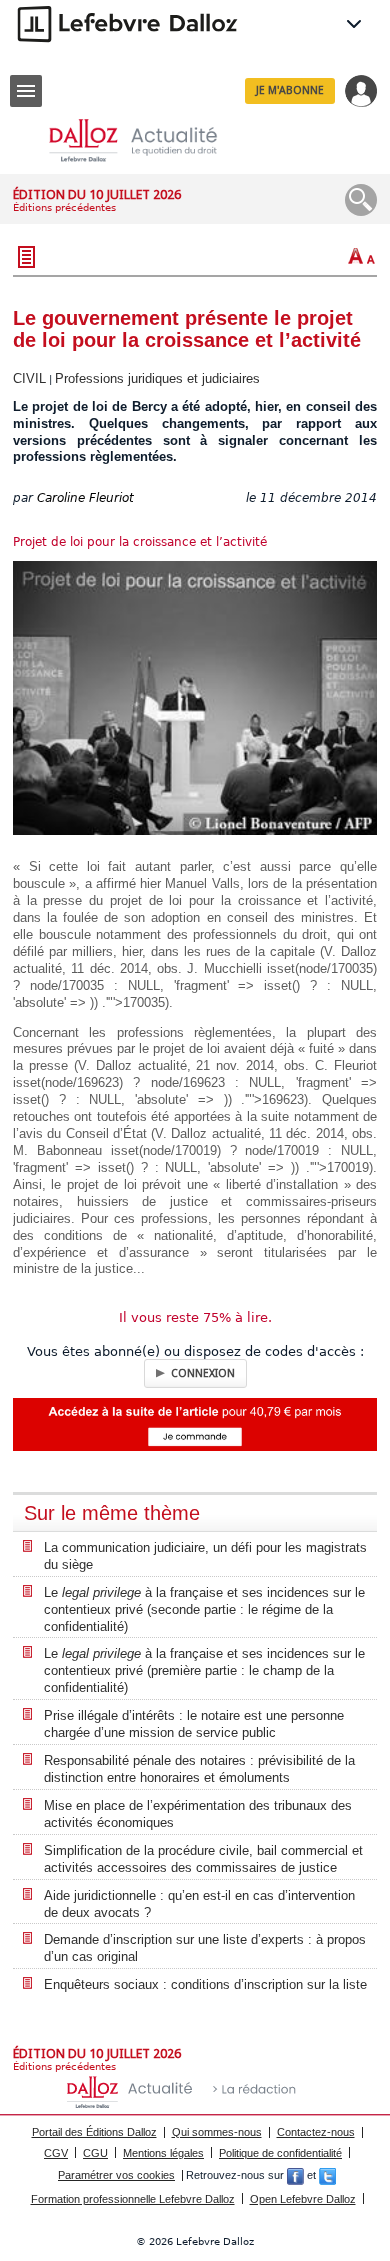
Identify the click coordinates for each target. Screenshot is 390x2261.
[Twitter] (327, 2175)
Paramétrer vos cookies (116, 2175)
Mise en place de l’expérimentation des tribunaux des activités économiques (198, 1814)
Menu (26, 91)
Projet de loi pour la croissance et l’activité (140, 542)
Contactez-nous (316, 2132)
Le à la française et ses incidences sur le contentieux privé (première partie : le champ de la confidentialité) (204, 1670)
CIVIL (29, 378)
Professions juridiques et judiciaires (157, 378)
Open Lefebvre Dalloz (303, 2199)
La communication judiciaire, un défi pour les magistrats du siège (205, 1556)
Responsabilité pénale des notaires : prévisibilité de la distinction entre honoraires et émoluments (199, 1769)
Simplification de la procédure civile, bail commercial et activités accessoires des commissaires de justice (203, 1859)
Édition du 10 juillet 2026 (97, 194)
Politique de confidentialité (280, 2153)
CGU (95, 2153)
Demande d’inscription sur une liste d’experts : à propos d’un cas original (205, 1948)
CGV (56, 2153)
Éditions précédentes (64, 207)
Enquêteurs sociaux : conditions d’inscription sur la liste (205, 1984)
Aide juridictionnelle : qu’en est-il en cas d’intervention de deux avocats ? (199, 1904)
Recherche (361, 200)
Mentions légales (163, 2153)
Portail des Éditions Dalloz (94, 2132)
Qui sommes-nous (217, 2132)
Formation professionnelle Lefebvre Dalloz (133, 2199)
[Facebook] (295, 2175)
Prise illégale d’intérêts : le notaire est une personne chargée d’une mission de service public (194, 1724)
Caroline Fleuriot (85, 498)
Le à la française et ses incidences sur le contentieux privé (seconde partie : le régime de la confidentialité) (204, 1609)
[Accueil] (149, 140)
